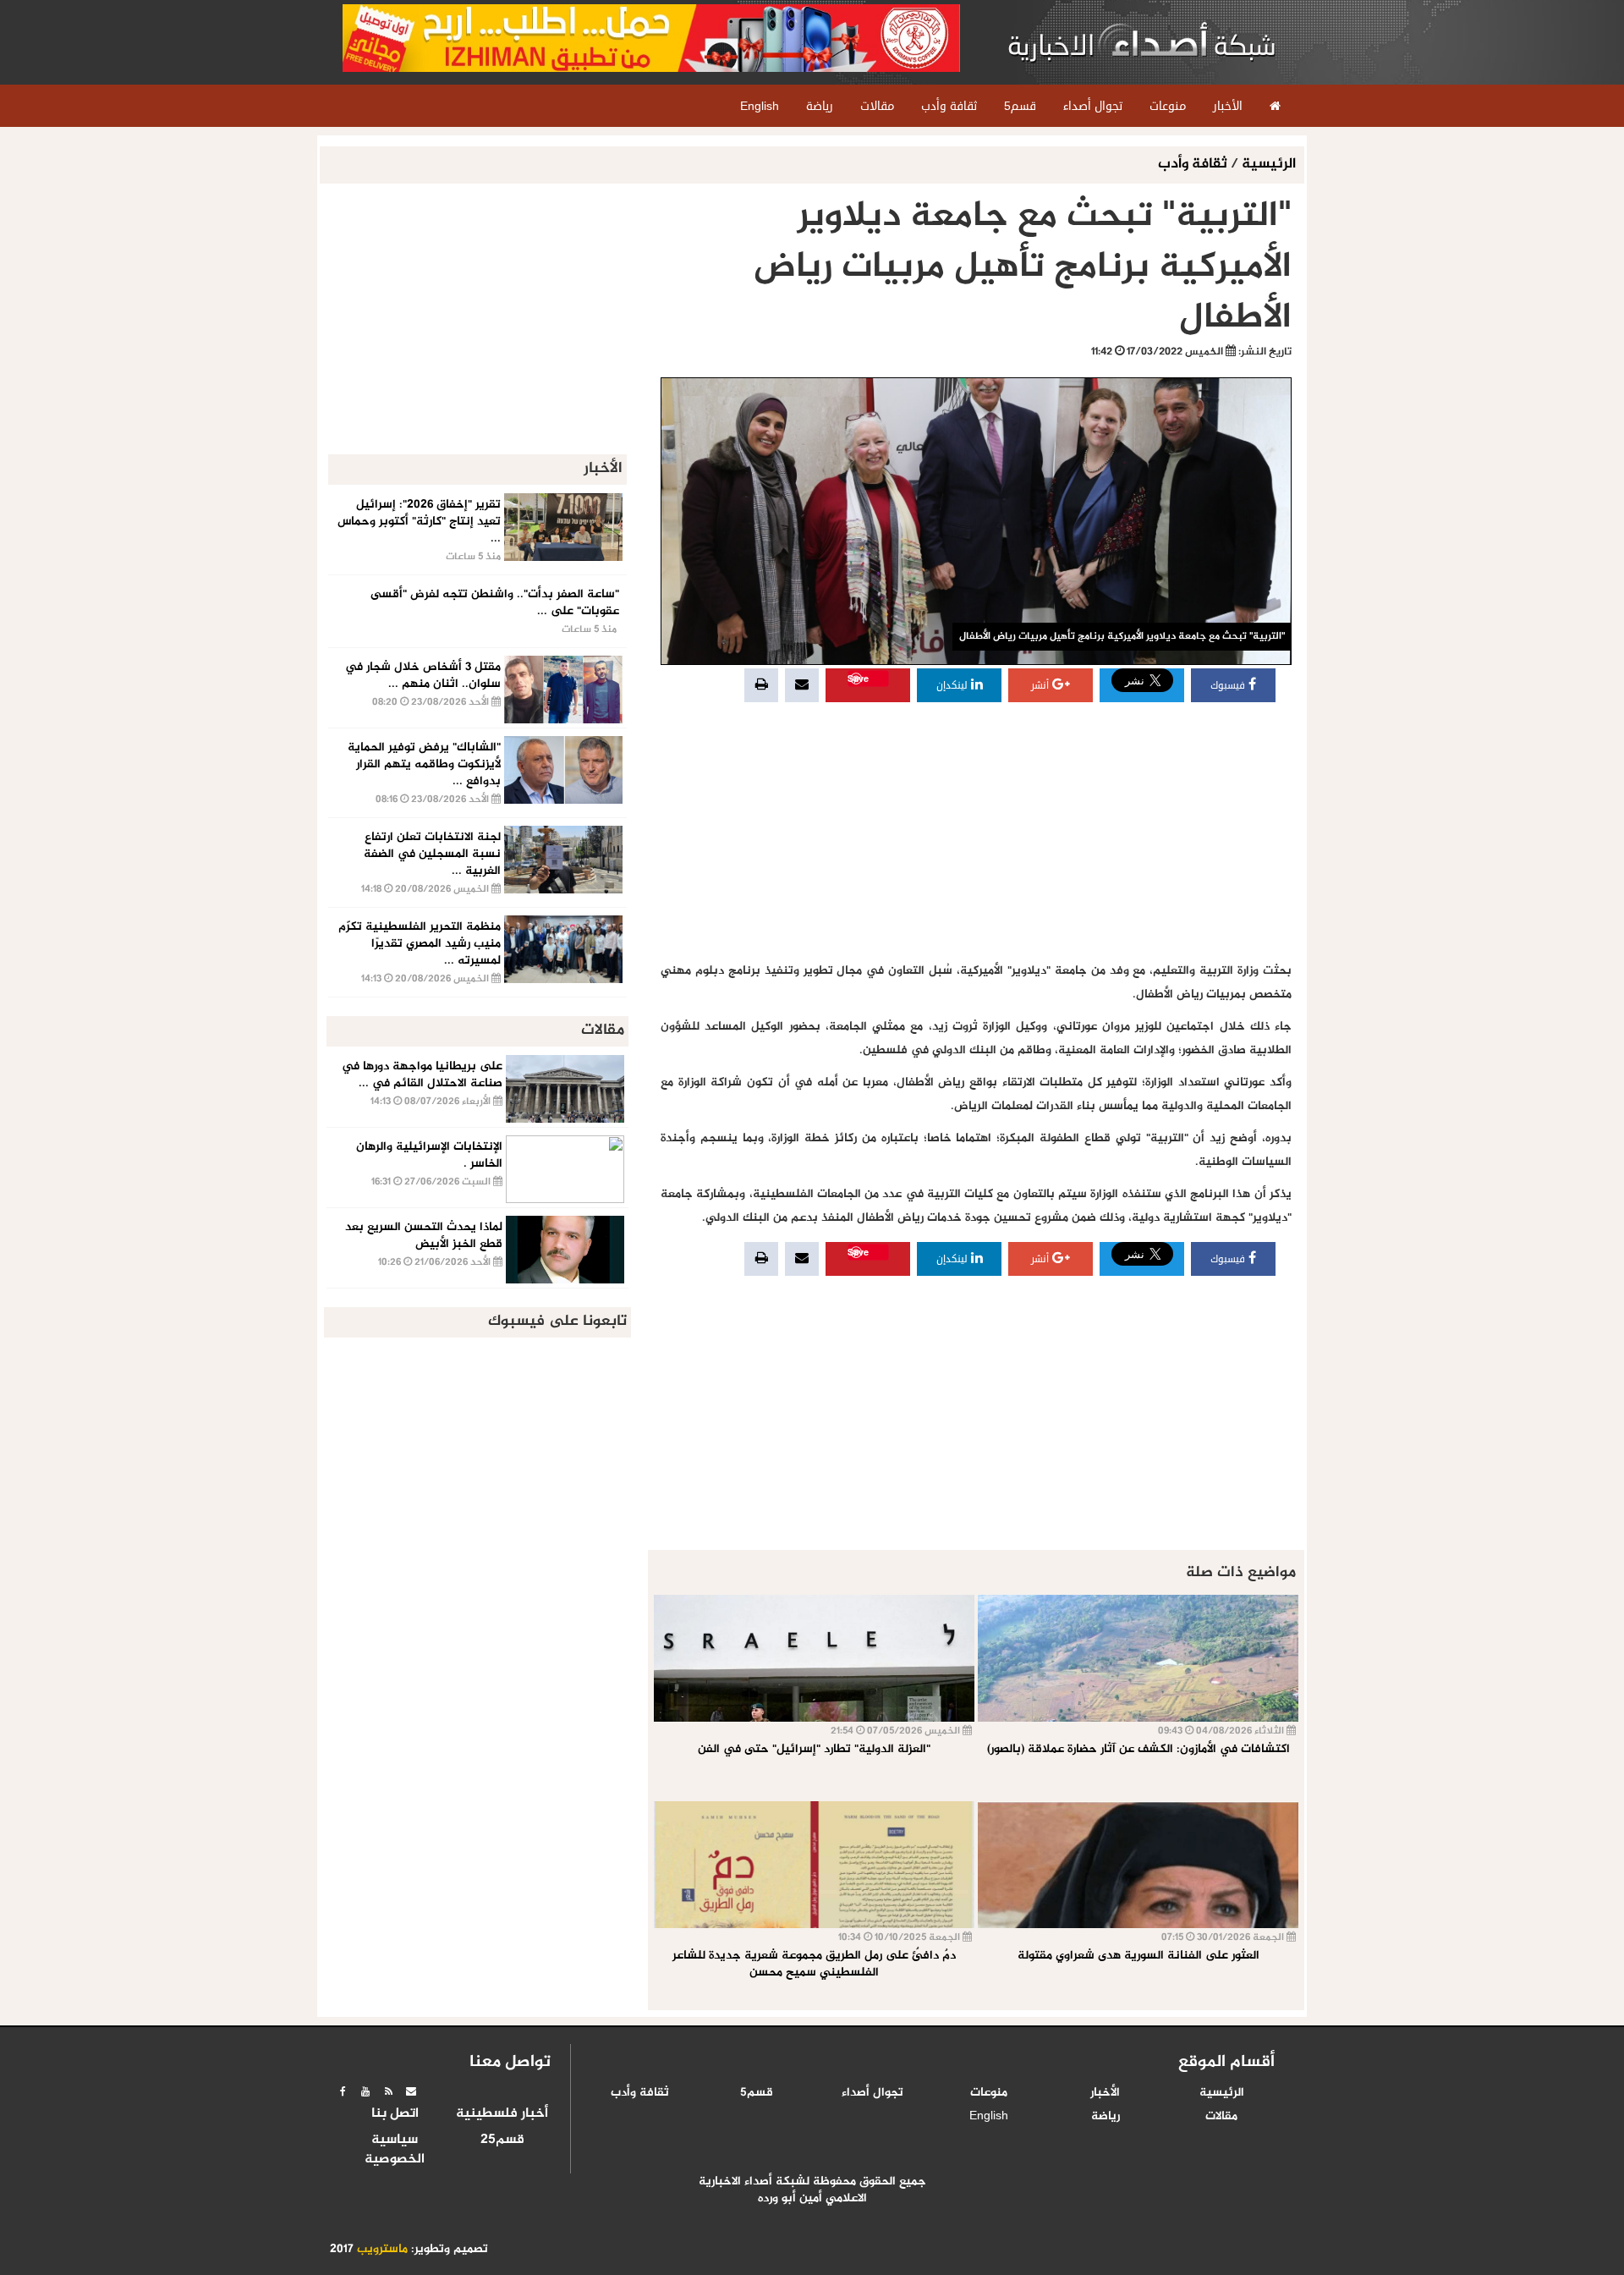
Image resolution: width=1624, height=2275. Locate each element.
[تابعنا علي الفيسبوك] (343, 2091)
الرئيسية (1269, 165)
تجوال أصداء (872, 2093)
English (989, 2117)
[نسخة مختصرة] (388, 2091)
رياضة (1106, 2117)
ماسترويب (382, 2250)
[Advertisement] (976, 833)
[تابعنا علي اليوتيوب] (365, 2091)
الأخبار (1105, 2093)
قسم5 (757, 2093)
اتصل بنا (395, 2114)
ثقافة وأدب (1194, 165)
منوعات (989, 2093)
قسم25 (502, 2140)
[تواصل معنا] (411, 2091)
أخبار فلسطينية (502, 2114)
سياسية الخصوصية (395, 2150)
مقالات (1221, 2117)
